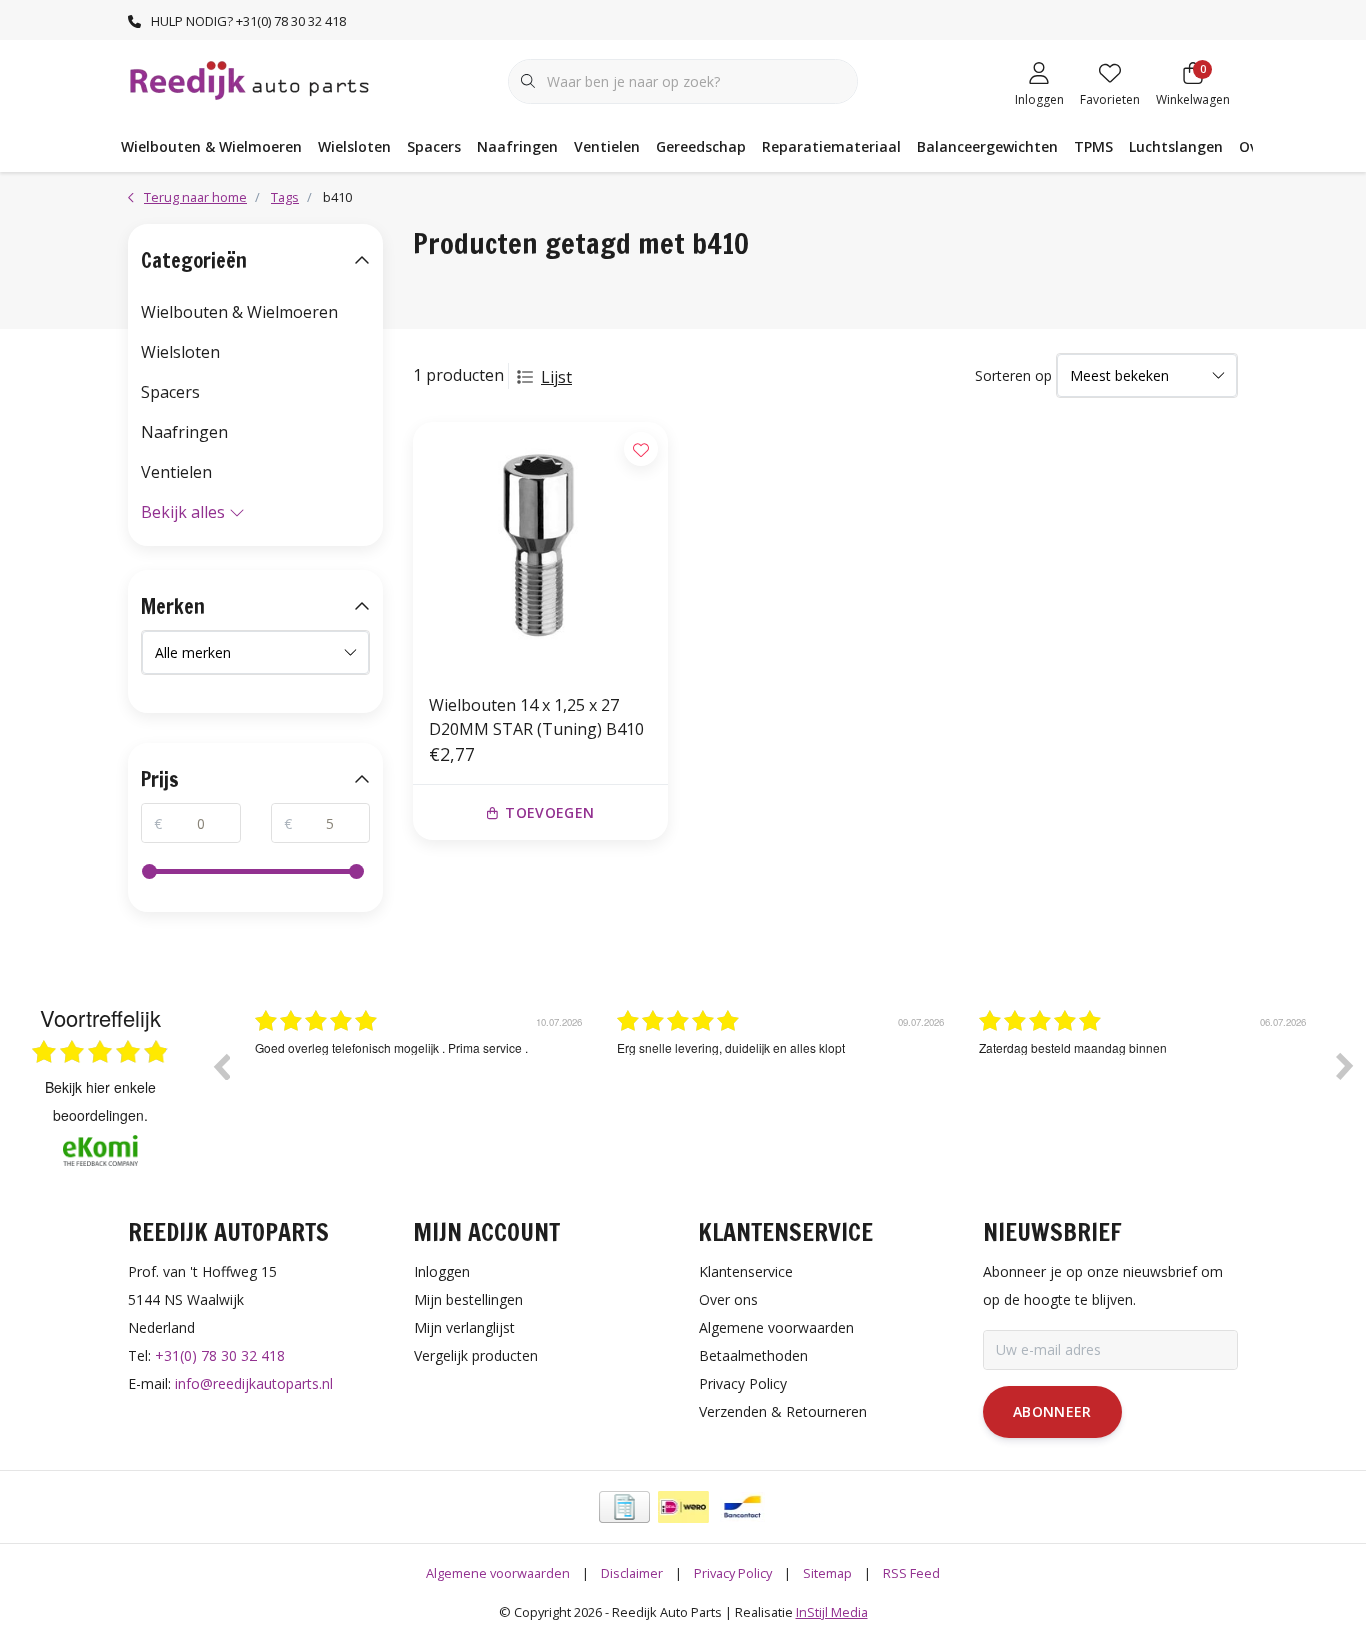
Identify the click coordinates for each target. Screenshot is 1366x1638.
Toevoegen (549, 812)
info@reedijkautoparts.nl (254, 1383)
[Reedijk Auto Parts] (250, 79)
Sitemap (827, 1573)
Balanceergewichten (987, 146)
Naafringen (517, 146)
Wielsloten (354, 146)
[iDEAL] (683, 1507)
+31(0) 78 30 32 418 (220, 1355)
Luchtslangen (1176, 146)
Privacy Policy (733, 1573)
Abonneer (1052, 1411)
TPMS (1093, 146)
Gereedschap (701, 146)
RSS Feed (911, 1573)
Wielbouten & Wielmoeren (211, 146)
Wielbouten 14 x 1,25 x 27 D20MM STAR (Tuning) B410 (536, 717)
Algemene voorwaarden (498, 1573)
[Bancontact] (742, 1507)
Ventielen (607, 146)
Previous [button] (221, 1066)
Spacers (434, 146)
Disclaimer (632, 1573)
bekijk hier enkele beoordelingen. (100, 1101)
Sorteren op (1013, 375)
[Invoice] (624, 1507)
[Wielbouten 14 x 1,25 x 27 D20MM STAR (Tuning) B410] (540, 549)
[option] (421, 1081)
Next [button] (1345, 1066)
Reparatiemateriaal (831, 146)
